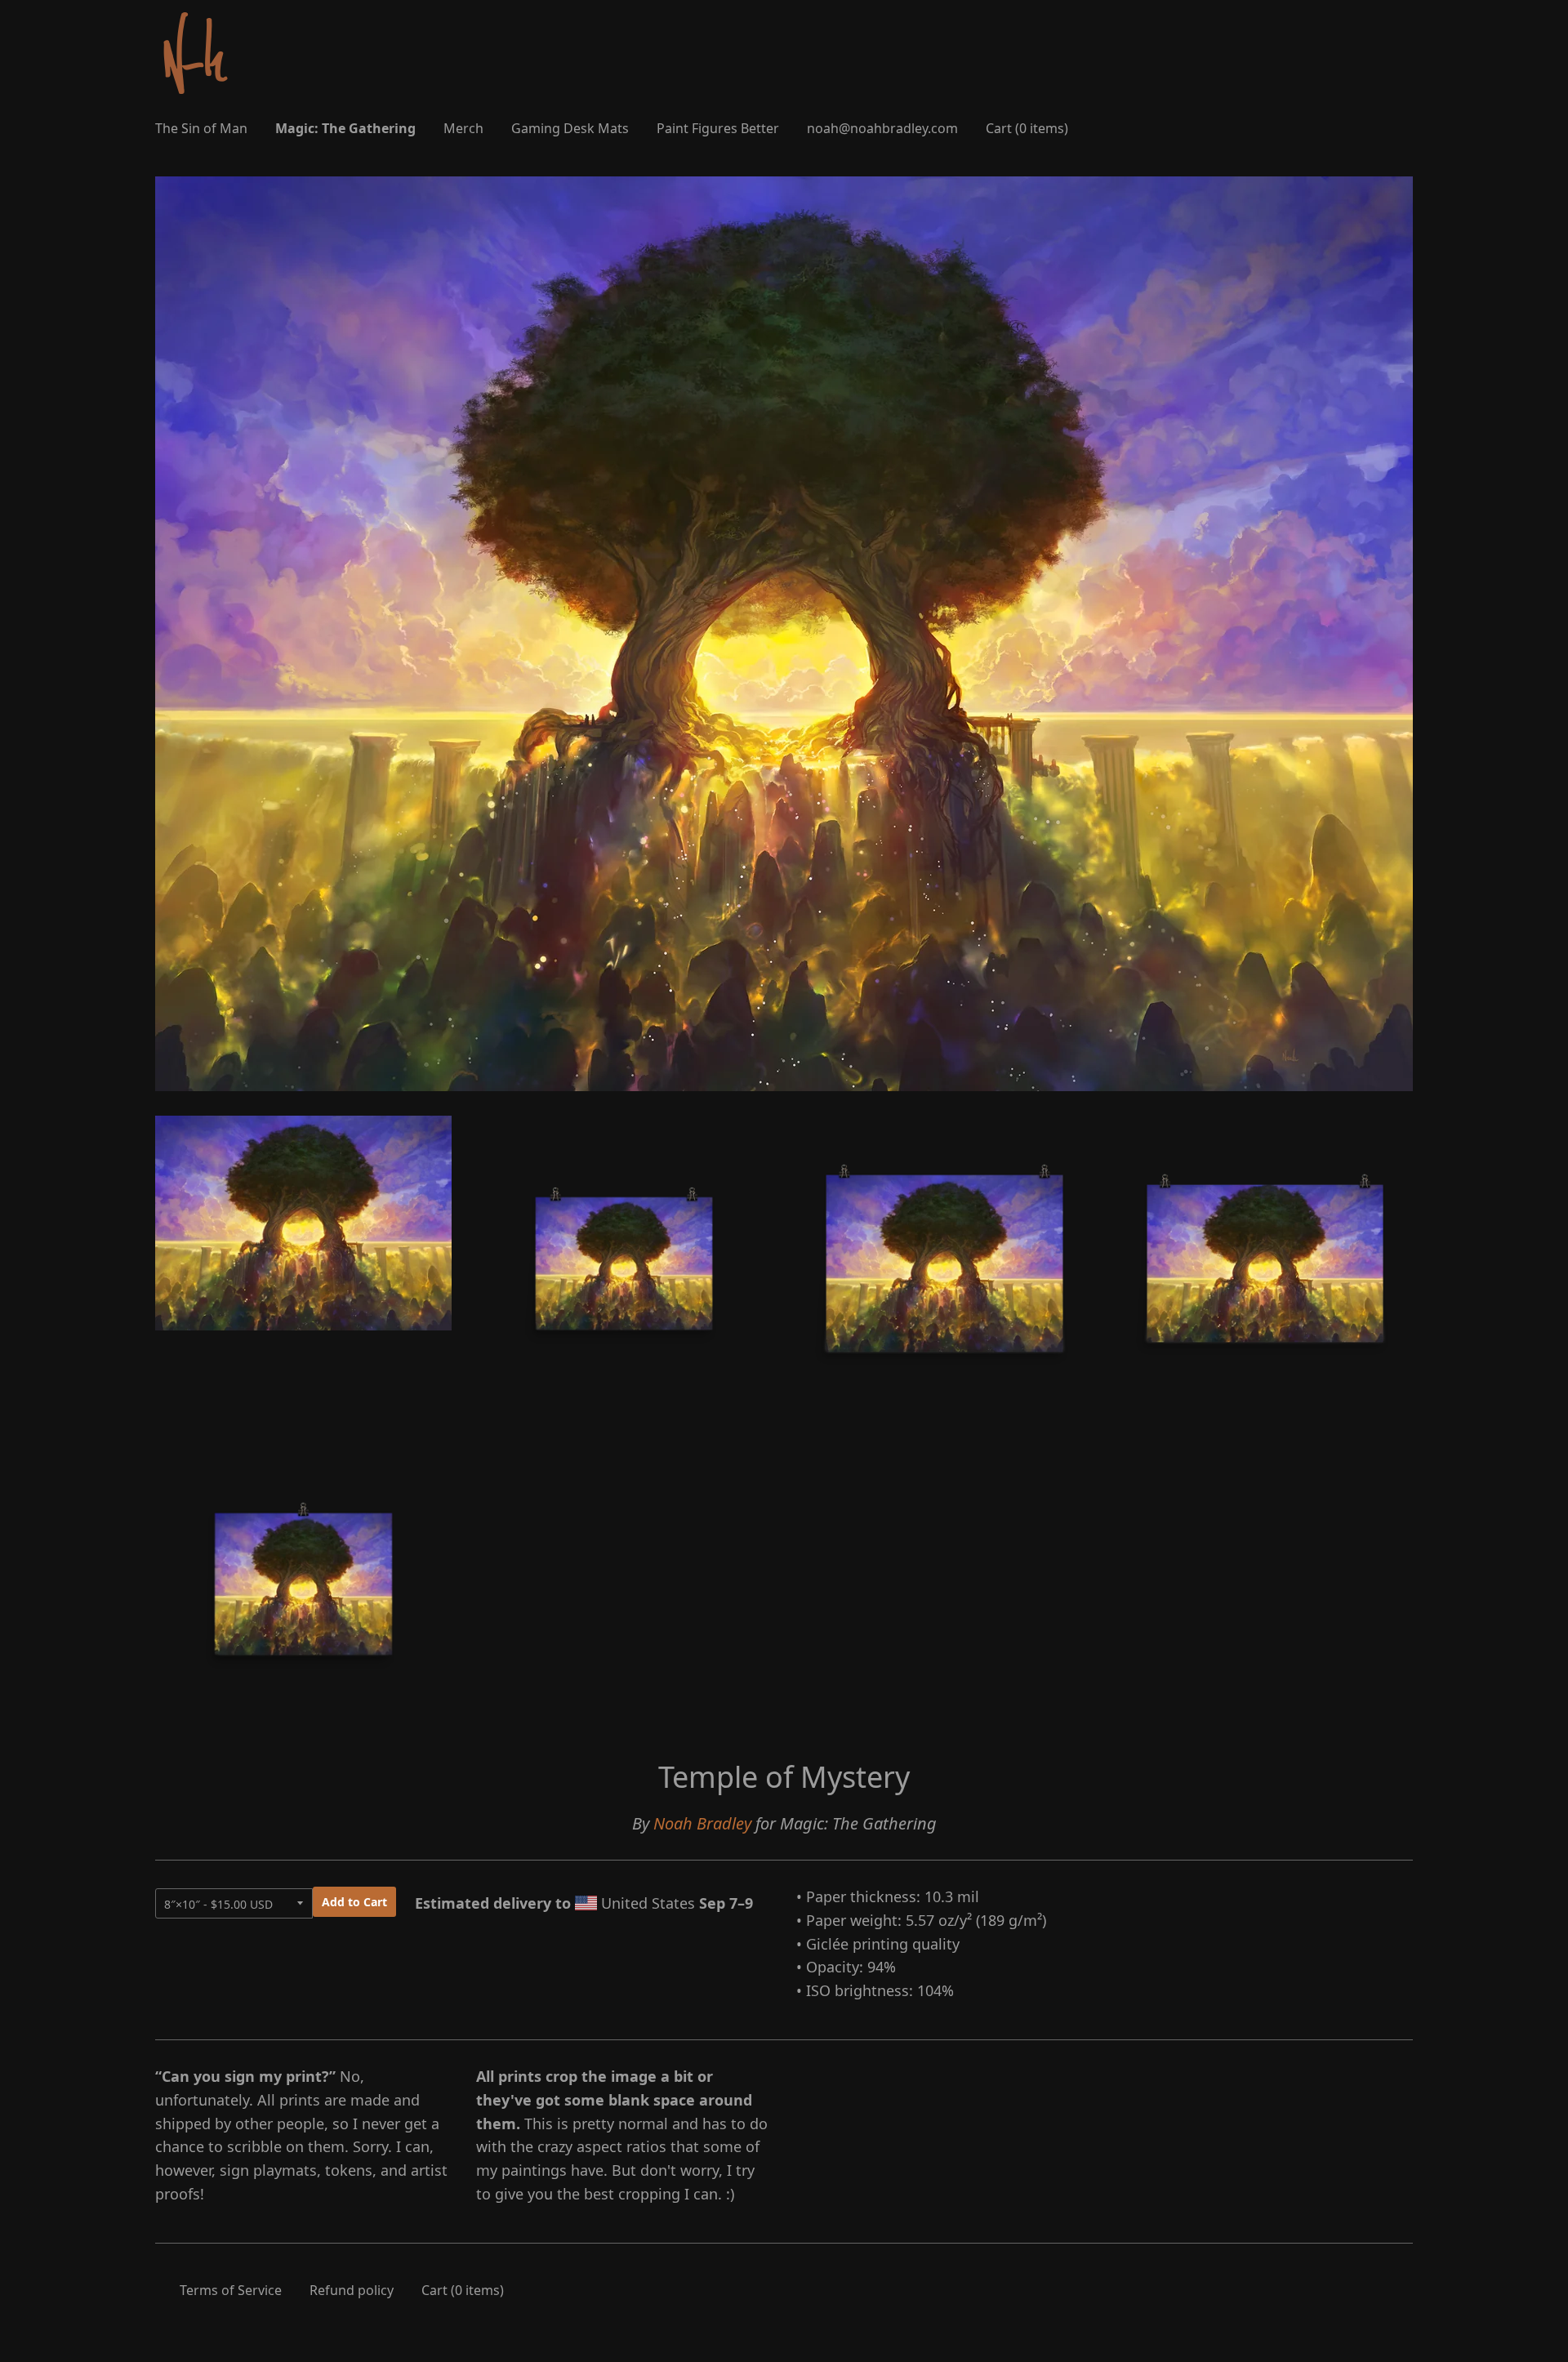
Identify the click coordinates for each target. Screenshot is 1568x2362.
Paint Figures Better (718, 128)
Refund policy (352, 2290)
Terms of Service (231, 2290)
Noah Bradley (702, 1823)
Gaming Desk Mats (570, 128)
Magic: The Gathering (345, 128)
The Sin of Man (201, 128)
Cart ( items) (1027, 128)
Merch (463, 128)
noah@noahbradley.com (882, 128)
